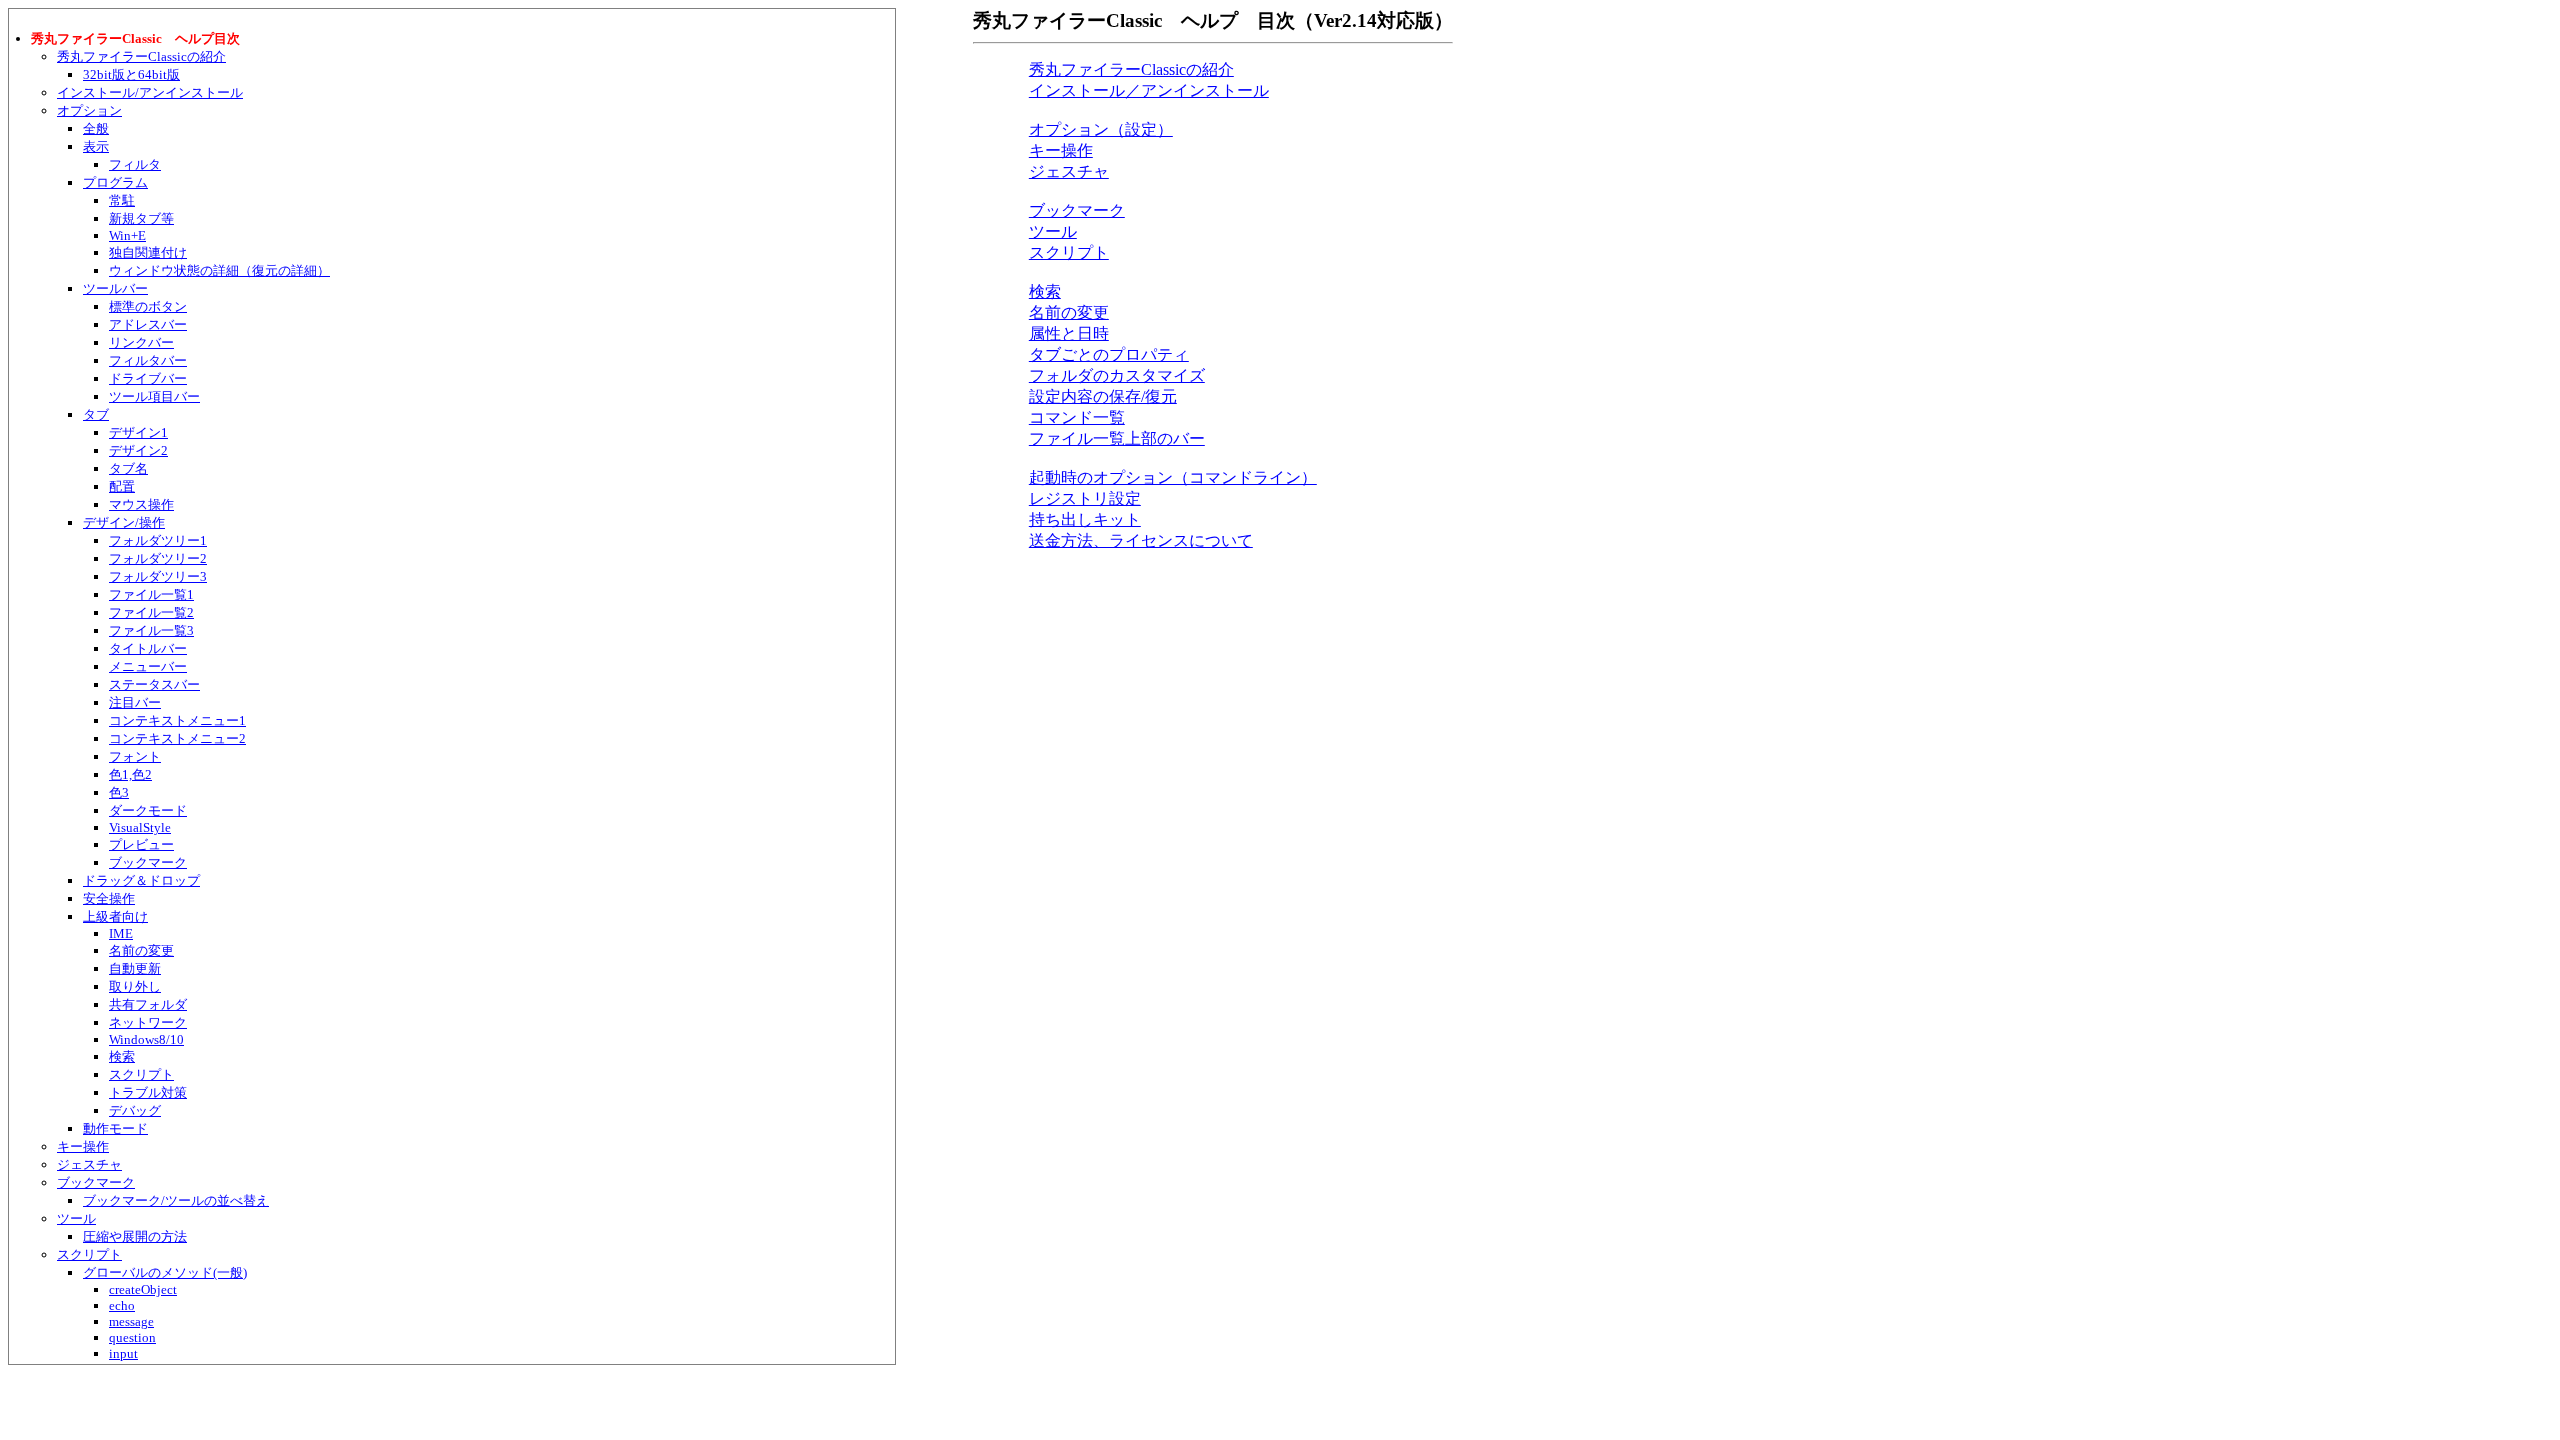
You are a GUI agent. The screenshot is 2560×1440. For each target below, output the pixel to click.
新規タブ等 (141, 218)
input (123, 1353)
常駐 (122, 200)
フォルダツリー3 (158, 576)
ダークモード (148, 810)
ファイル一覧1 (151, 594)
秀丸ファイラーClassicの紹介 (141, 56)
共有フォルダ (148, 1004)
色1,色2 (130, 774)
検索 (122, 1056)
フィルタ (135, 164)
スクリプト (141, 1074)
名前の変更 (141, 950)
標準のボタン (148, 306)
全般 (96, 128)
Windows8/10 (146, 1039)
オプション (89, 110)
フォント (135, 756)
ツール (76, 1218)
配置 (122, 486)
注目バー (135, 702)
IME (121, 933)
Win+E (127, 235)
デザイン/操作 (124, 522)
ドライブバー (148, 378)
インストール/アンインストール (150, 92)
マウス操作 (141, 504)
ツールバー (115, 288)
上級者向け (115, 916)
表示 (96, 146)
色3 (119, 792)
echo (122, 1305)
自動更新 (135, 968)
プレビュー (141, 844)
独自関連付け (148, 252)
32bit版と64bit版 (131, 74)
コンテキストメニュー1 (177, 720)
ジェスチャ (89, 1164)
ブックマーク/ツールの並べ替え (176, 1200)
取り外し (135, 986)
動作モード (115, 1128)
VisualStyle (140, 827)
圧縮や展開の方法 (135, 1236)
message (131, 1321)
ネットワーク (148, 1022)
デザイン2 (138, 450)
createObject (143, 1289)
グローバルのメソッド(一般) (165, 1272)
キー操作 (83, 1146)
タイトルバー (148, 648)
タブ (96, 414)
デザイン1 (138, 432)
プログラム (115, 182)
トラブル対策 (148, 1092)
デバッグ (135, 1110)
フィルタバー (148, 360)
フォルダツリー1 (158, 540)
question (132, 1337)
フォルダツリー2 (158, 558)
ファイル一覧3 (151, 630)
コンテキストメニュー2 (177, 738)
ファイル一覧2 (151, 612)
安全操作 (109, 898)
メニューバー (148, 666)
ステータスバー (154, 684)
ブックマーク (148, 862)
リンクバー (141, 342)
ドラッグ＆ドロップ (141, 880)
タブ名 (128, 468)
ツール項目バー (154, 396)
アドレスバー (148, 324)
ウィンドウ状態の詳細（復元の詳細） (219, 270)
